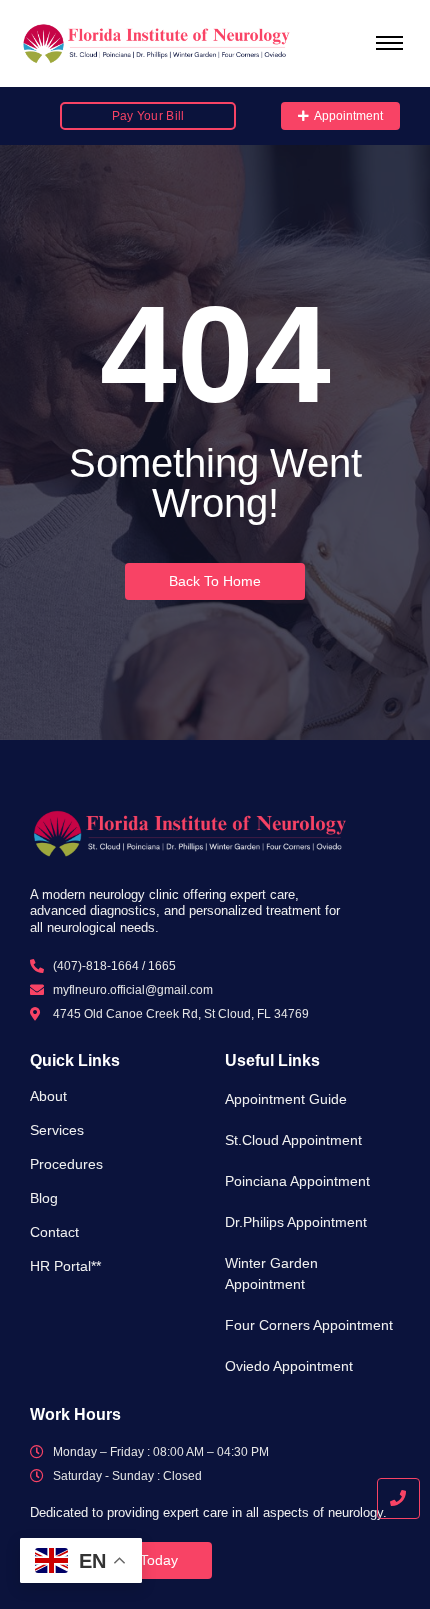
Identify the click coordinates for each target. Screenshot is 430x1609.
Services (57, 1130)
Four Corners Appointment (309, 1325)
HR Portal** (65, 1266)
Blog (44, 1198)
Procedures (66, 1164)
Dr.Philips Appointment (296, 1222)
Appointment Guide (286, 1099)
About (48, 1096)
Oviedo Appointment (289, 1366)
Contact (54, 1232)
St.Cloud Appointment (293, 1140)
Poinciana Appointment (297, 1181)
